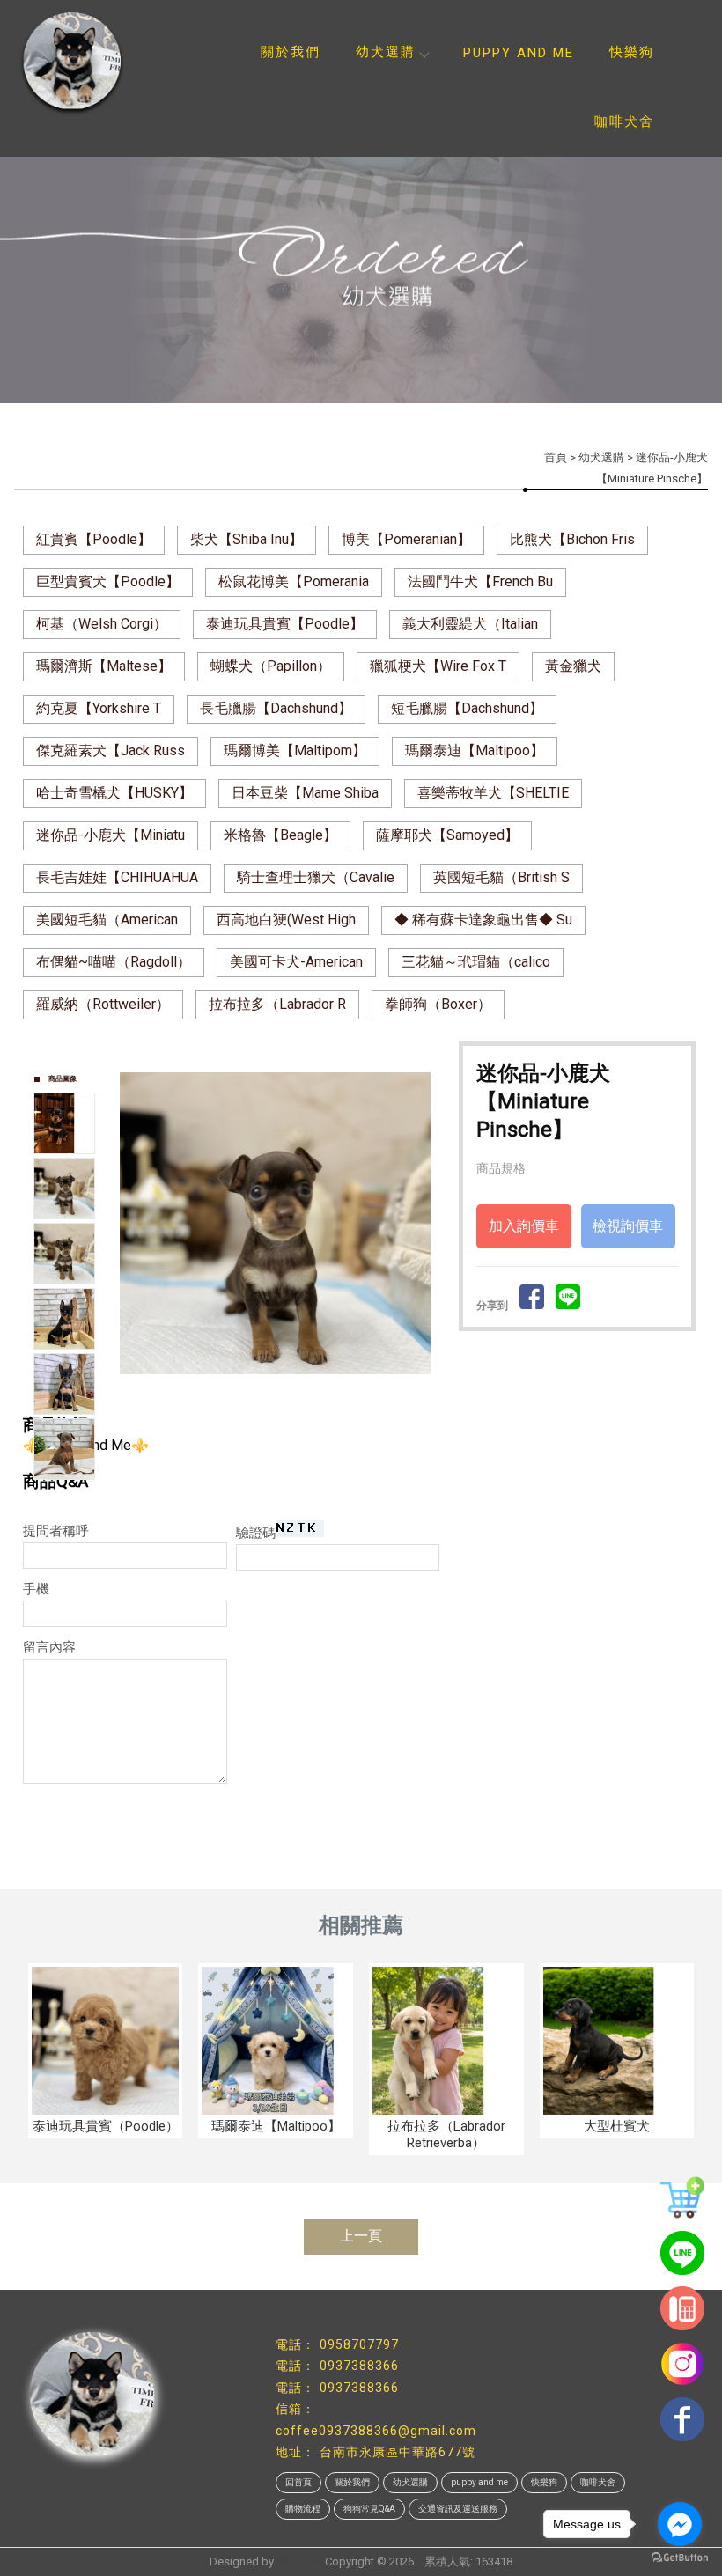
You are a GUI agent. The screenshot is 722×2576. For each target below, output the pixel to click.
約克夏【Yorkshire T (99, 708)
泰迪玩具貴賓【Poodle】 (285, 624)
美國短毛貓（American (107, 920)
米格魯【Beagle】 (280, 835)
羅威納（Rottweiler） (103, 1004)
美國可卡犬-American (296, 962)
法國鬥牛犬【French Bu (480, 581)
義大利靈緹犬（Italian (470, 624)
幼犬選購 (386, 52)
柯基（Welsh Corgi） (102, 624)
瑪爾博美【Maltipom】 (295, 751)
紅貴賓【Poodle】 (94, 539)
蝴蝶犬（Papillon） (271, 666)
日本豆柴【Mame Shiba (305, 793)
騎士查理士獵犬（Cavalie (316, 877)
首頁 (556, 457)
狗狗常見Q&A (369, 2509)
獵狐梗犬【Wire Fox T (438, 666)
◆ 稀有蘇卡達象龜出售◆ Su (483, 920)
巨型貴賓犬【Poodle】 (108, 581)
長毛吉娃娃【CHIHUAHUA (117, 877)
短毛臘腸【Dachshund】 (467, 708)
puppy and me (519, 53)
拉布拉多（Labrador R (277, 1004)
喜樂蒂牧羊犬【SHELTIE (493, 793)
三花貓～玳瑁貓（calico (476, 962)
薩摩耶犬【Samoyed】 (447, 835)
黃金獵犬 (573, 666)
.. (419, 2561)
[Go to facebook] (680, 2524)
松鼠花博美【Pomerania (294, 581)
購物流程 (303, 2509)
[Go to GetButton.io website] (680, 2558)
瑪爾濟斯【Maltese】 (104, 666)
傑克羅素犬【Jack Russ (111, 751)
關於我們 (291, 52)
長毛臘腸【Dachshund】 (276, 708)
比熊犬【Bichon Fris (572, 539)
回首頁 (298, 2482)
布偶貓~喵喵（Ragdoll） (114, 962)
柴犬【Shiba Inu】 (247, 539)
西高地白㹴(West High (286, 920)
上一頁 (361, 2236)
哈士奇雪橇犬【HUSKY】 (114, 793)
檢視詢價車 (628, 1226)
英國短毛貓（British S (501, 877)
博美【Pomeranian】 (406, 539)
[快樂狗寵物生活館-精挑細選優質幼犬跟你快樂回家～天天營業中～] (88, 62)
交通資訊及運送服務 (458, 2509)
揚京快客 (299, 2561)
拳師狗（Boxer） (438, 1004)
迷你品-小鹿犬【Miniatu (111, 835)
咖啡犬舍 (624, 121)
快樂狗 (632, 52)
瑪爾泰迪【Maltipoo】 (475, 751)
